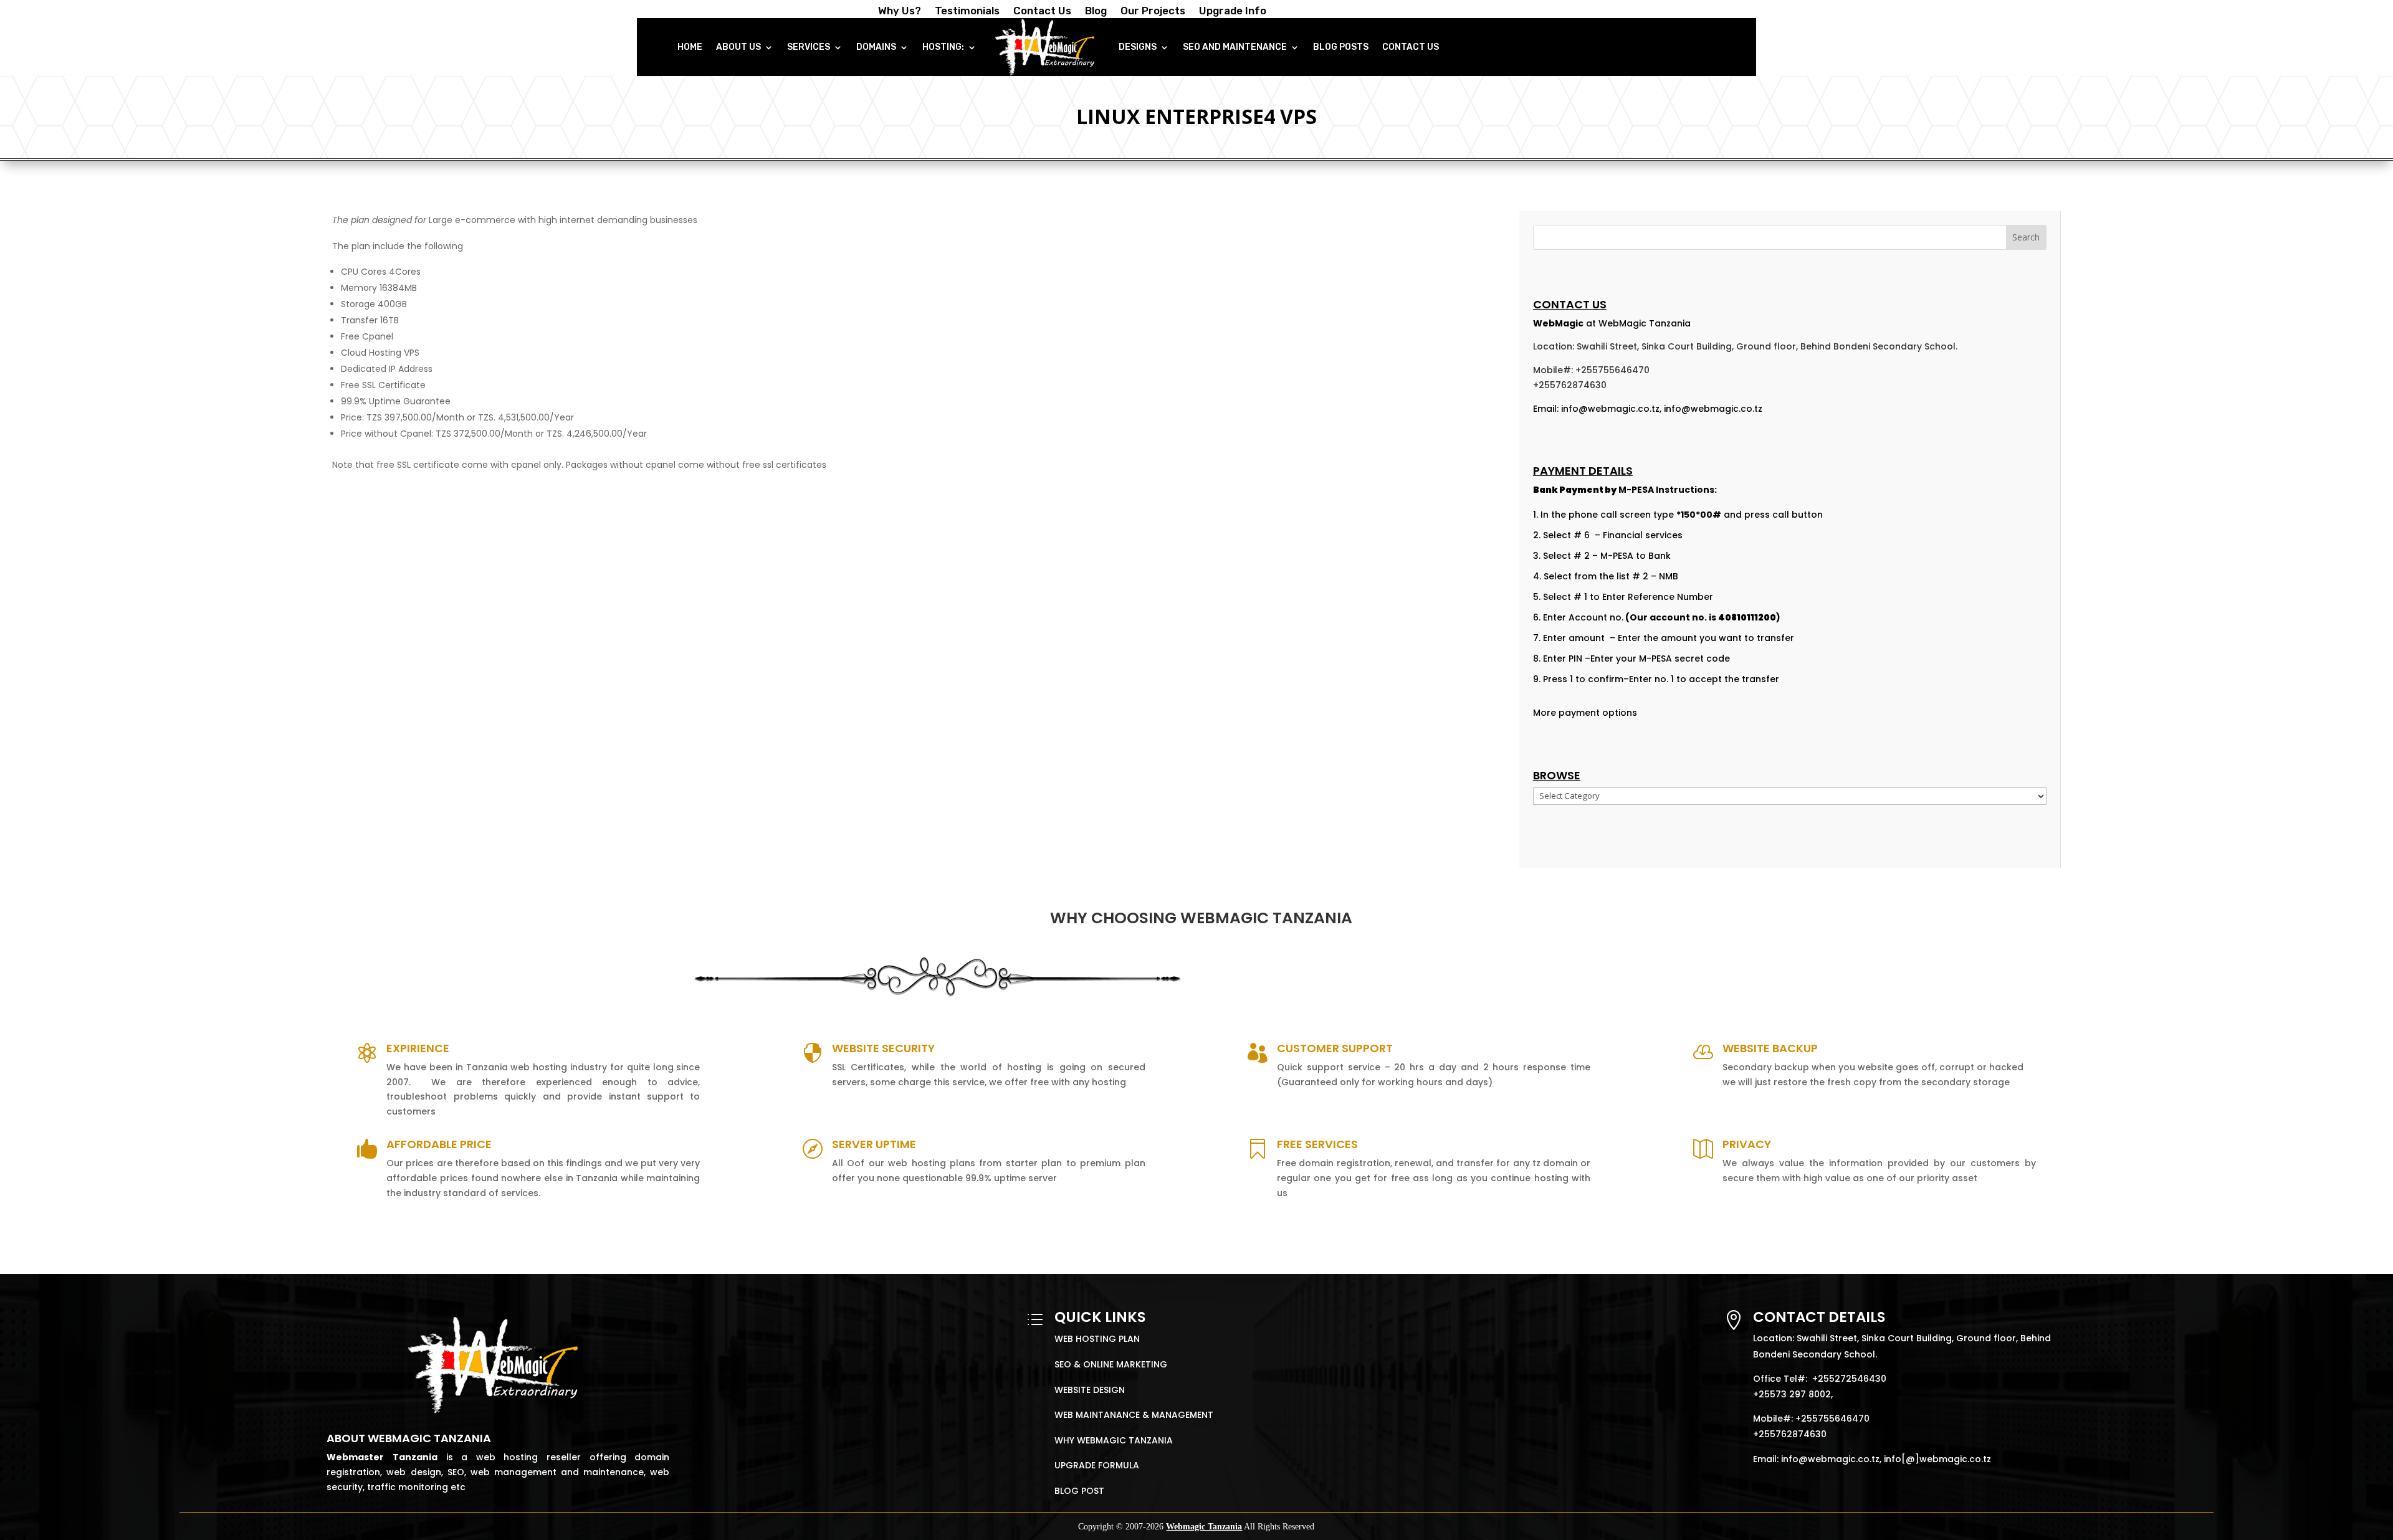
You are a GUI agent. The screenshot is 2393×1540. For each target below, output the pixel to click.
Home (690, 47)
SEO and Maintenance (1235, 47)
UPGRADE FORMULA (1097, 1465)
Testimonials (967, 12)
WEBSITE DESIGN (1090, 1390)
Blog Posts (1341, 47)
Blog (1096, 12)
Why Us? (900, 12)
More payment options (1585, 713)
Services (809, 47)
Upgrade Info (1233, 12)
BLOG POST (1079, 1491)
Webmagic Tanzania (1204, 1527)
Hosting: (943, 47)
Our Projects (1153, 12)
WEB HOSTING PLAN (1097, 1339)
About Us (738, 47)
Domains (876, 47)
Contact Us (1042, 12)
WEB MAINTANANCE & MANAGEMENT (1134, 1415)
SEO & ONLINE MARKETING (1111, 1364)
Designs (1138, 47)
